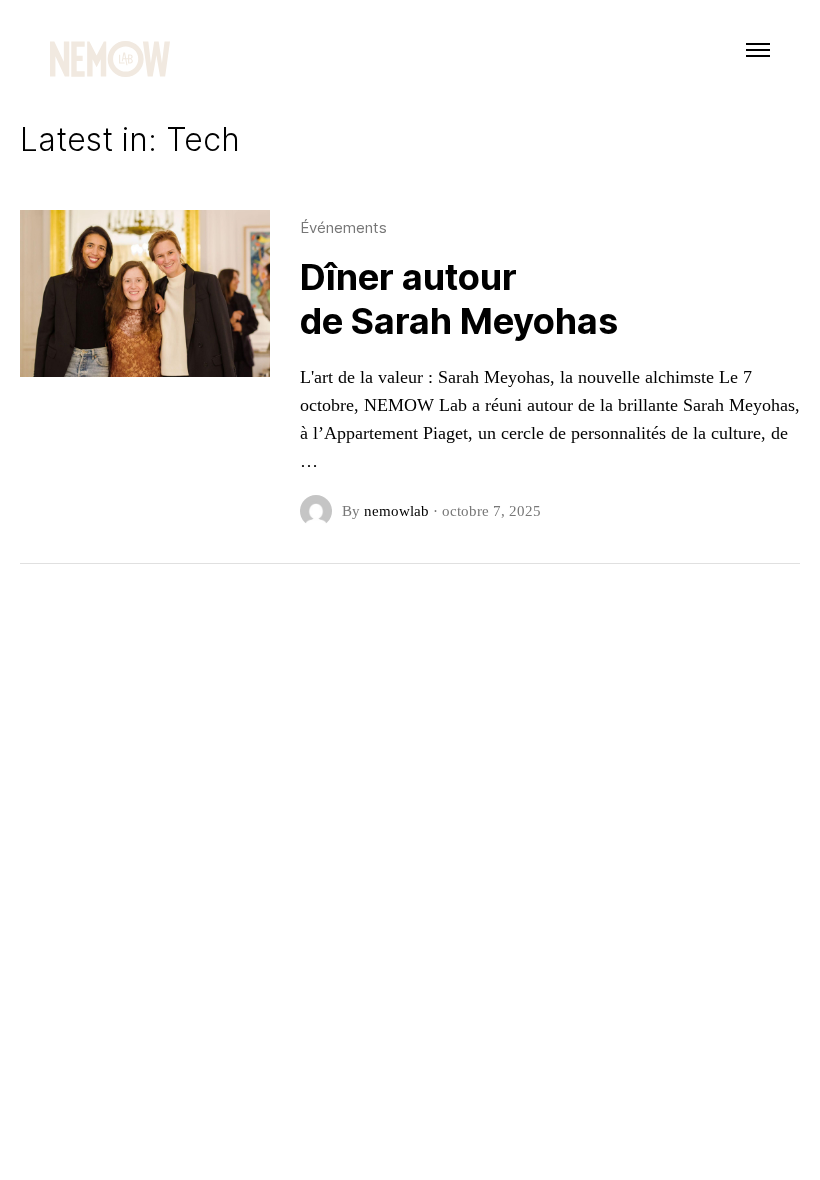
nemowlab (396, 511)
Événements (343, 227)
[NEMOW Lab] (110, 60)
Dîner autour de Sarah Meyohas (459, 299)
